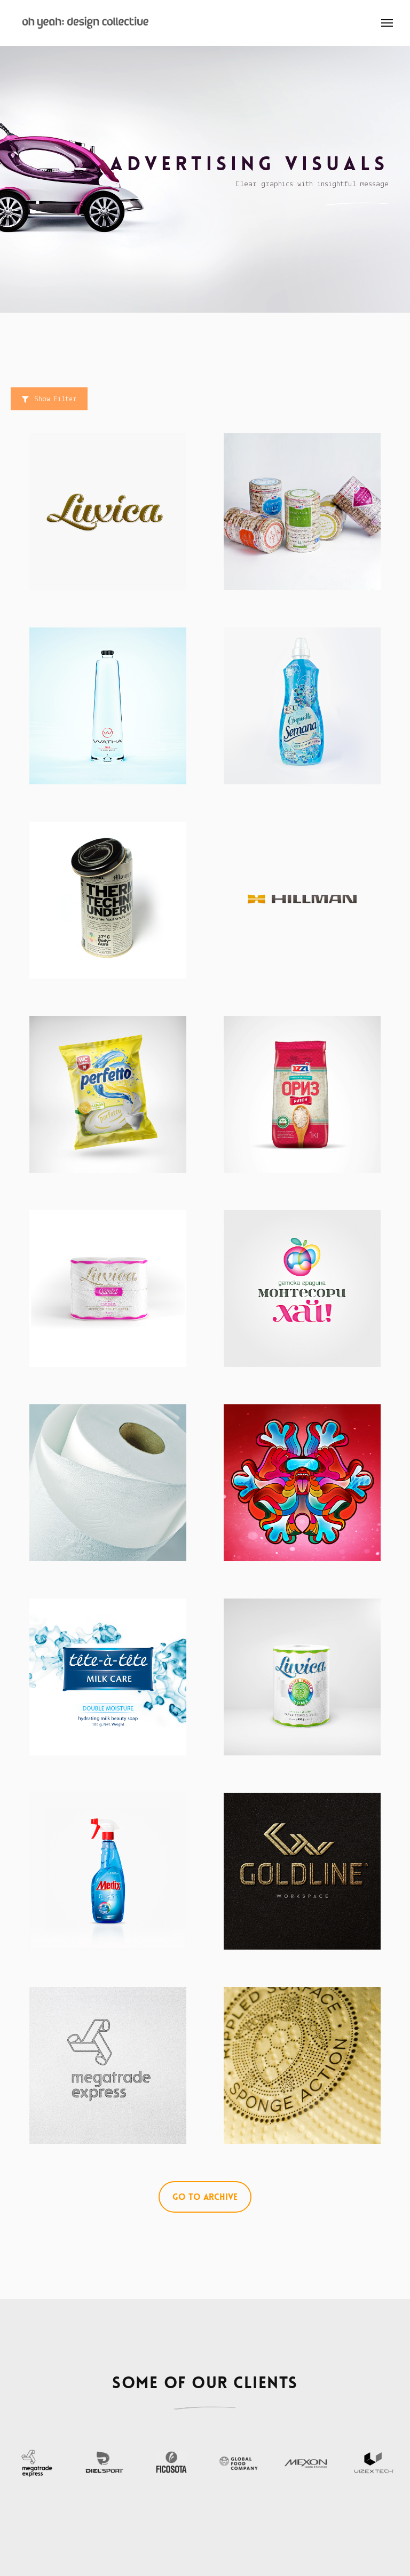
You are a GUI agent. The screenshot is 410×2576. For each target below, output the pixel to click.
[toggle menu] (387, 23)
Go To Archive (205, 2197)
